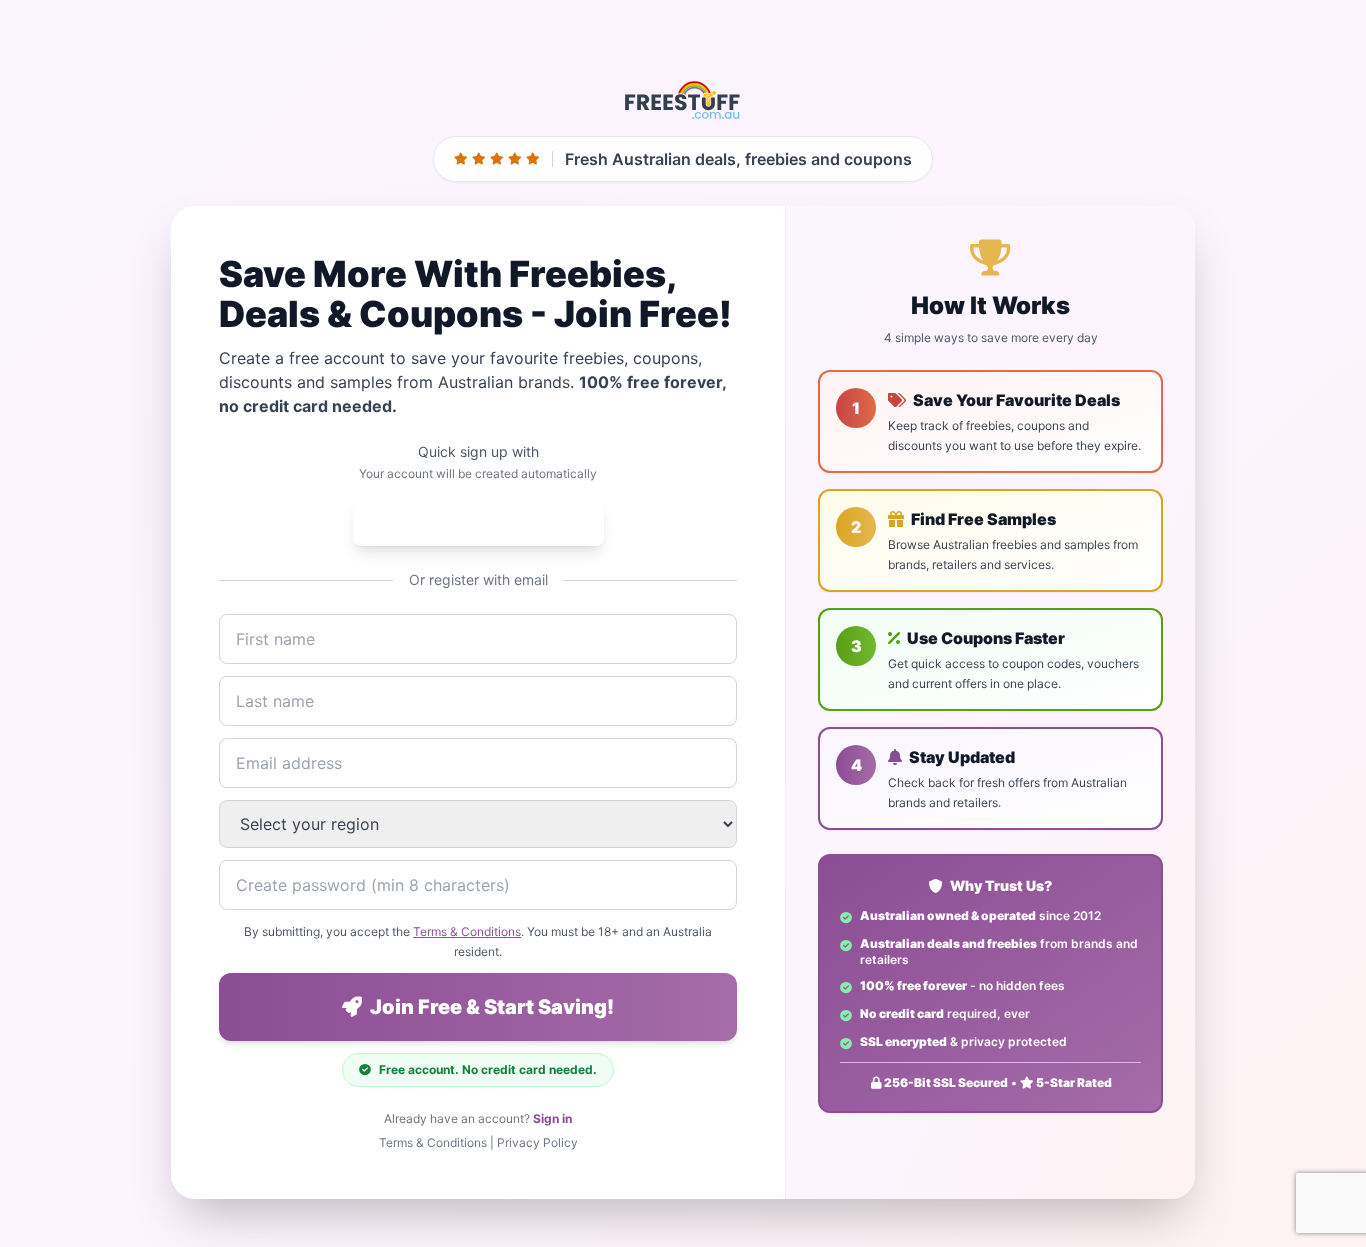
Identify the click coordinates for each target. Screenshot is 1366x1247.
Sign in (552, 1118)
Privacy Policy (537, 1142)
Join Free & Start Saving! (492, 1007)
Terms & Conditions (467, 931)
